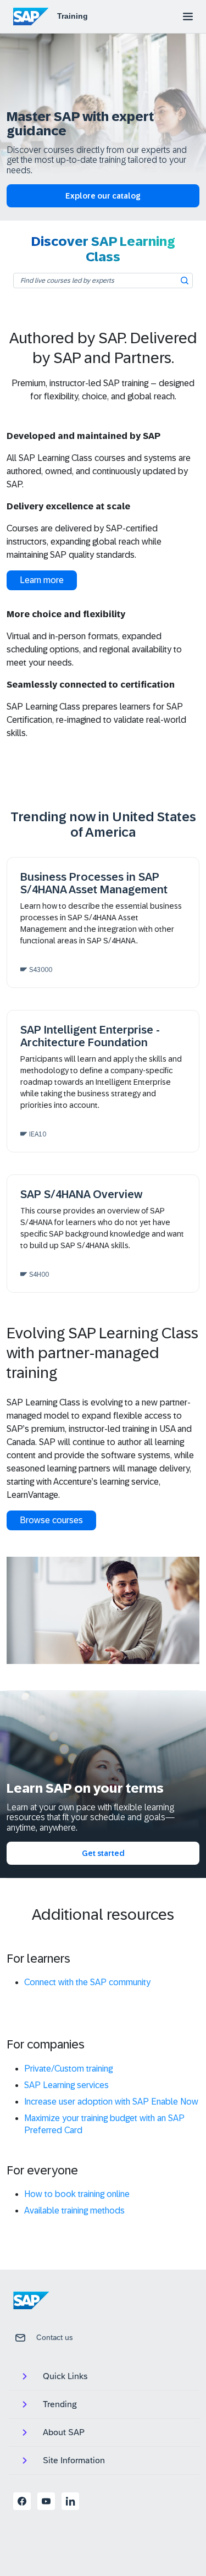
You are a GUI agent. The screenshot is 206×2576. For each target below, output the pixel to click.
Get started (103, 1853)
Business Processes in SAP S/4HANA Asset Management (94, 883)
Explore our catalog (103, 196)
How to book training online (77, 2194)
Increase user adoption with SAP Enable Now (111, 2102)
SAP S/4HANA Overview (81, 1194)
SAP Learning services (66, 2085)
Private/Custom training (68, 2069)
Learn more (42, 580)
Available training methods (74, 2210)
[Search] (185, 281)
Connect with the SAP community (87, 1982)
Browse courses (51, 1520)
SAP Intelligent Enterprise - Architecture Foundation (90, 1036)
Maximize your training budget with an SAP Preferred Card (104, 2124)
